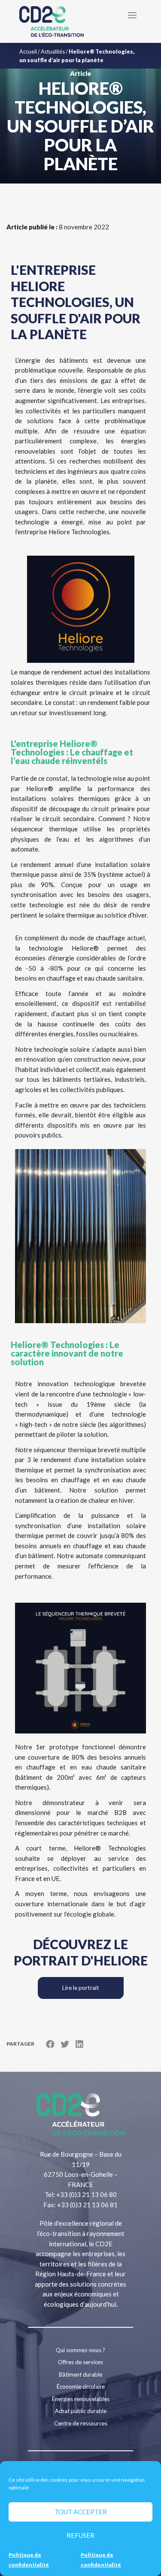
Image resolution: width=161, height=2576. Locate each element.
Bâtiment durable (80, 2374)
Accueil (28, 51)
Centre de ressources (81, 2423)
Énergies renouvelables (81, 2399)
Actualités (53, 51)
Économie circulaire (81, 2386)
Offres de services (80, 2362)
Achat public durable (81, 2411)
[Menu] (132, 15)
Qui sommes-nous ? (80, 2350)
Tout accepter (81, 2512)
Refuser (80, 2535)
